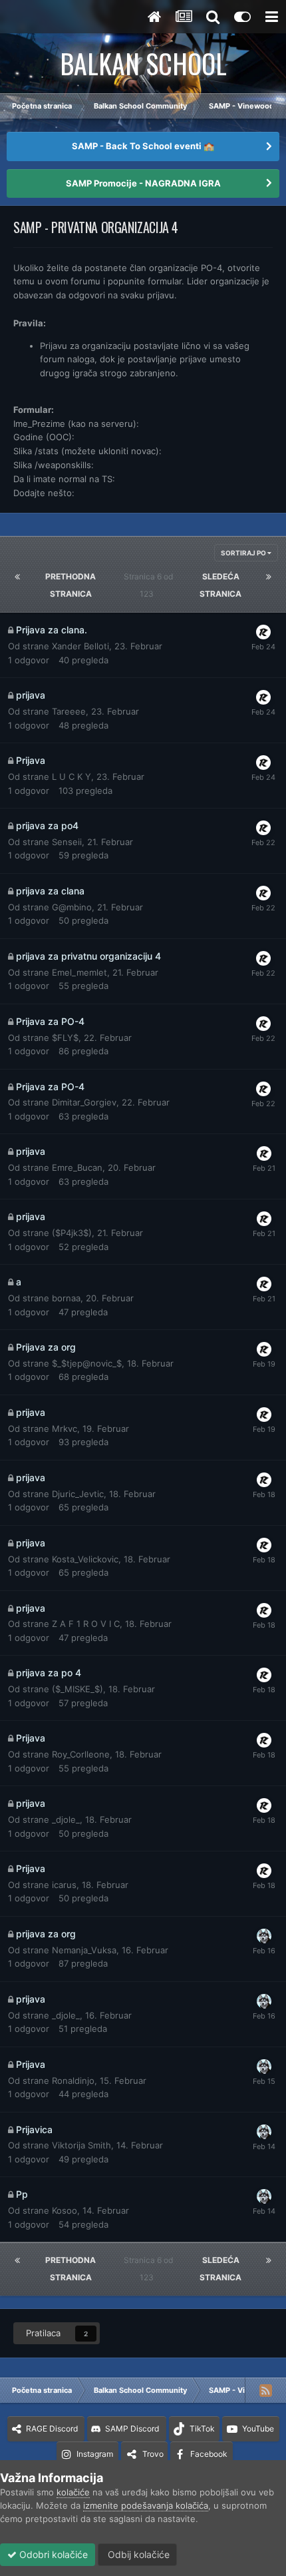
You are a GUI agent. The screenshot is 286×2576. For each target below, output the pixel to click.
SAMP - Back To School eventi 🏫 (143, 146)
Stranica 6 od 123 (148, 585)
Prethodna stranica (71, 585)
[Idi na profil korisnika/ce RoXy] (263, 632)
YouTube (258, 2428)
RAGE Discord (52, 2428)
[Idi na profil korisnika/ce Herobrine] (264, 1936)
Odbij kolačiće (137, 2554)
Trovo (153, 2454)
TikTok (202, 2428)
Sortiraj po (244, 553)
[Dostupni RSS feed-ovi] (265, 2390)
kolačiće (73, 2492)
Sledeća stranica (220, 585)
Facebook (209, 2454)
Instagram (95, 2454)
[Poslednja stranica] (269, 577)
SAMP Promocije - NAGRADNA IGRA (143, 183)
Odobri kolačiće (52, 2554)
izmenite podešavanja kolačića (146, 2505)
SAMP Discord (132, 2428)
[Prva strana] (17, 577)
